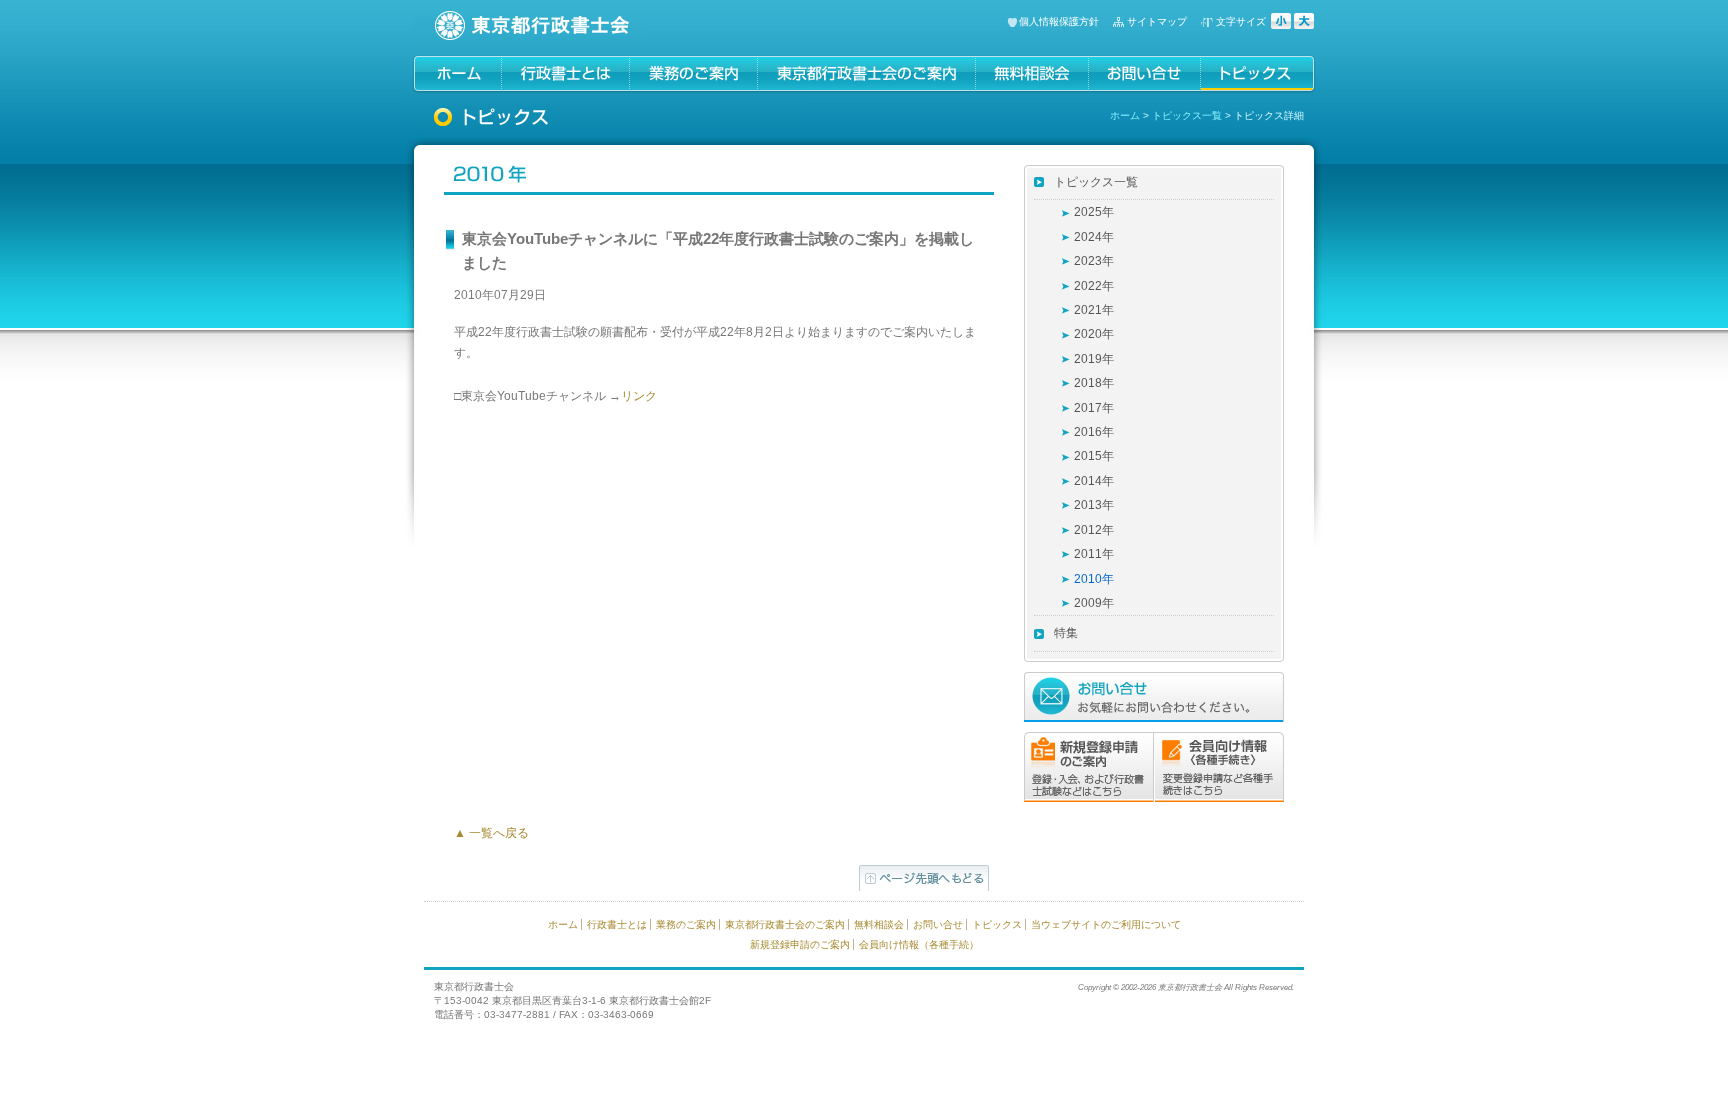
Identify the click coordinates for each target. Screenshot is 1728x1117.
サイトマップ (1157, 21)
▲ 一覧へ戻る (491, 833)
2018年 (1094, 383)
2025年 (1094, 212)
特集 (1066, 633)
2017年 (1094, 408)
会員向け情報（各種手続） (919, 944)
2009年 (1094, 603)
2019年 (1094, 359)
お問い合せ (938, 924)
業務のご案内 (686, 924)
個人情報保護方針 (1059, 21)
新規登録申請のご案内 (800, 944)
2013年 (1094, 505)
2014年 (1094, 481)
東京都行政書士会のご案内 (785, 924)
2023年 (1094, 261)
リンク (639, 396)
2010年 (1094, 579)
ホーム (1125, 115)
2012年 (1094, 530)
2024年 (1094, 237)
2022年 (1094, 286)
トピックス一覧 (1187, 115)
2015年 (1094, 456)
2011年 (1094, 554)
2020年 (1094, 334)
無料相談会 (879, 924)
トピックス (997, 924)
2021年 (1094, 310)
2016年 (1094, 432)
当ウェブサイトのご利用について (1106, 924)
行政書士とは (617, 924)
